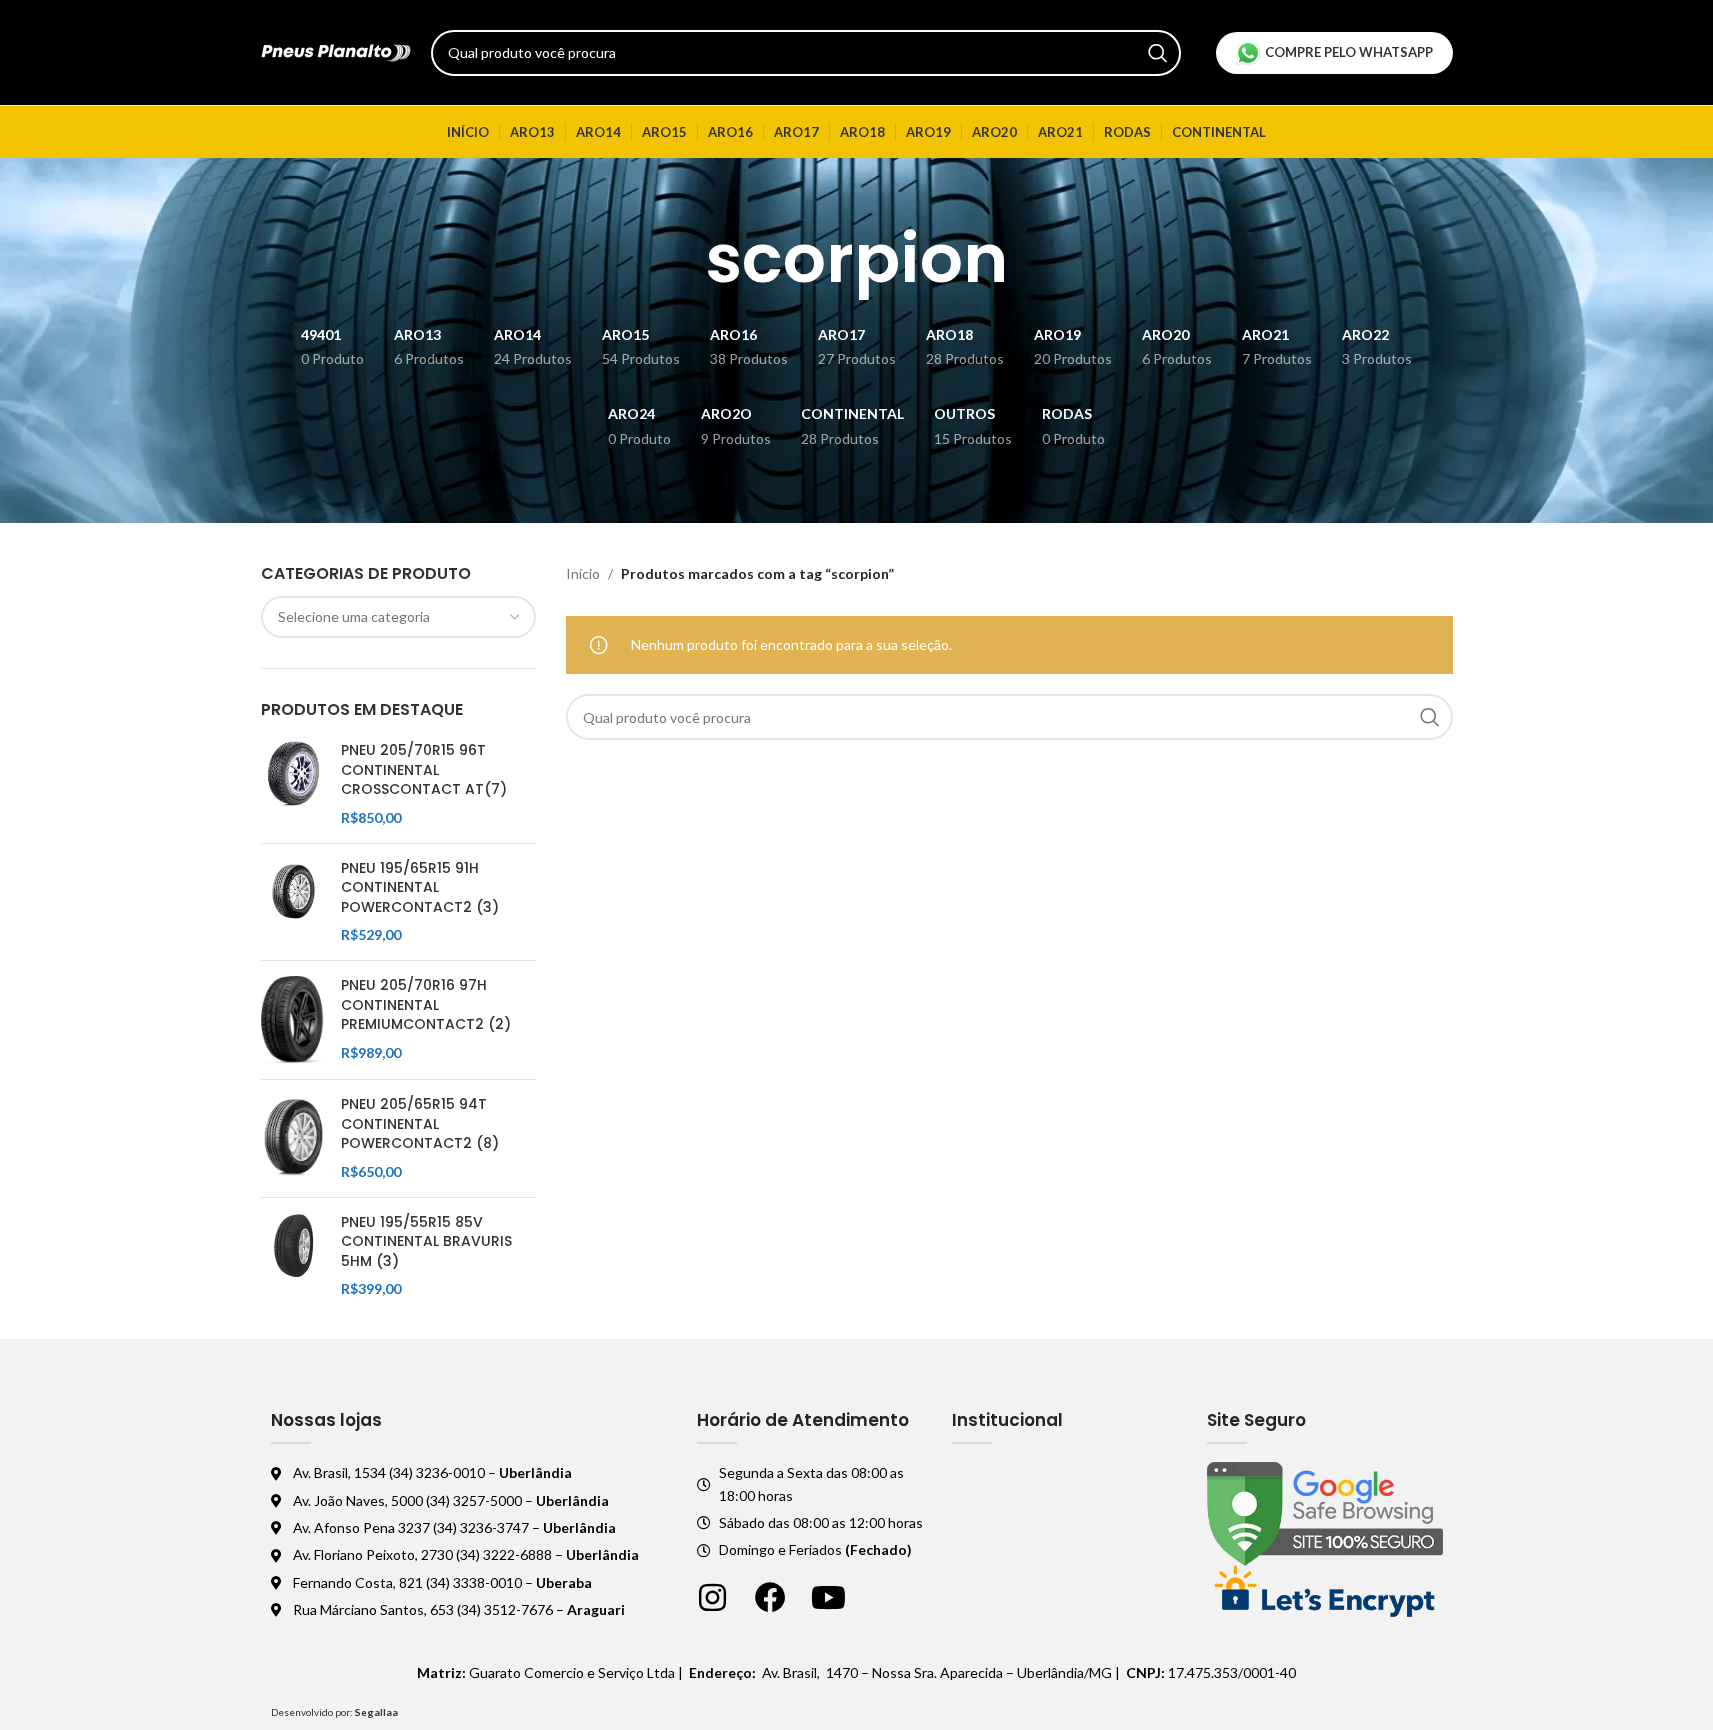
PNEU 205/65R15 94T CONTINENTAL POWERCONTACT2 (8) (420, 1124)
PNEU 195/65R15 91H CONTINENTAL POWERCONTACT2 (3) (420, 888)
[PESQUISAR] (1158, 53)
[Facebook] (770, 1597)
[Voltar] (680, 259)
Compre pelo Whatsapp (1349, 52)
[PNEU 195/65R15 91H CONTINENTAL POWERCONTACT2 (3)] (293, 902)
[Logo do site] (336, 50)
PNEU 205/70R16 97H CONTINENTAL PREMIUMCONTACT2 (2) (426, 1005)
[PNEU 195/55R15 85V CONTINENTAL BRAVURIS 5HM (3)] (293, 1256)
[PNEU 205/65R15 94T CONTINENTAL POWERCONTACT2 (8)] (293, 1138)
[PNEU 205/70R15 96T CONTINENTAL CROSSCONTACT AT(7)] (293, 784)
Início (583, 573)
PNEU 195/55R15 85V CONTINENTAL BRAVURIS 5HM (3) (426, 1242)
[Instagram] (712, 1597)
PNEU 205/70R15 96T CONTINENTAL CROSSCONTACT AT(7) (424, 770)
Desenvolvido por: (334, 1712)
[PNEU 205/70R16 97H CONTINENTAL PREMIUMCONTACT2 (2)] (293, 1020)
